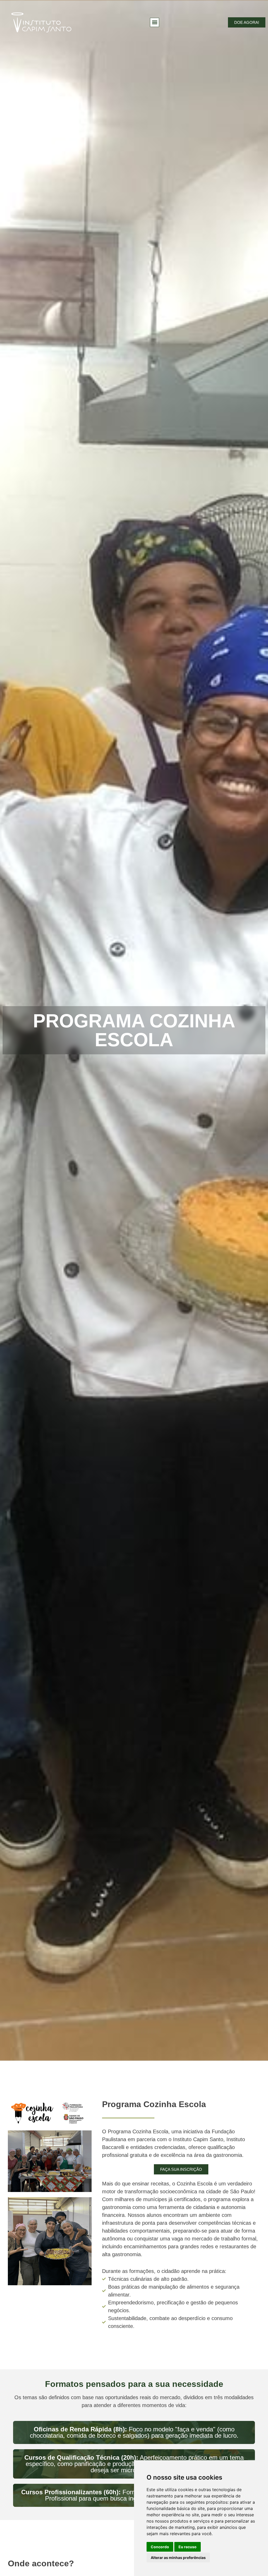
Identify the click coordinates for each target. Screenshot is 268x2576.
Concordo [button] (160, 2547)
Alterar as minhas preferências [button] (178, 2558)
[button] (155, 22)
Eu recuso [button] (188, 2547)
